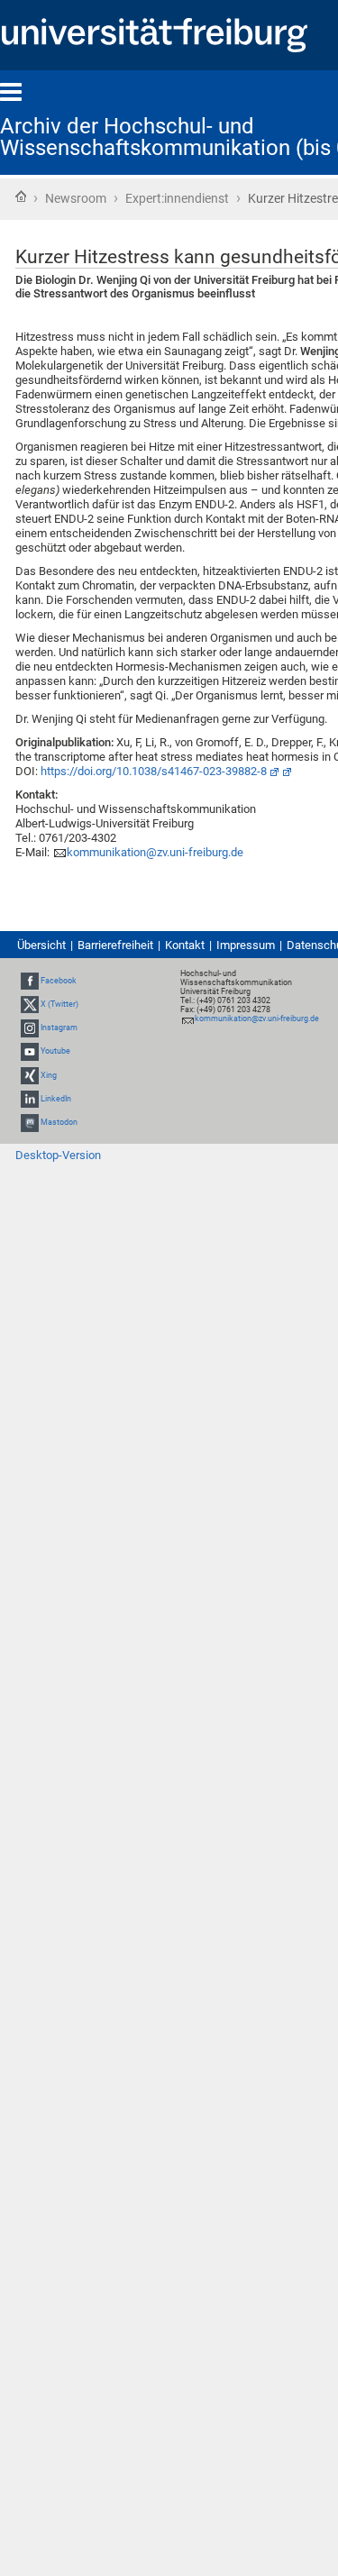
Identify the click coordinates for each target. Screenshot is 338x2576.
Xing (49, 1075)
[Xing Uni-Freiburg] (30, 1075)
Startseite (21, 196)
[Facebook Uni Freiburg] (30, 981)
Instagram (59, 1028)
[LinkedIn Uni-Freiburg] (30, 1099)
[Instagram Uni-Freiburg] (30, 1028)
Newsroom (76, 198)
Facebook (59, 981)
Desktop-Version (58, 1155)
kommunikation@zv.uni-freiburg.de (155, 852)
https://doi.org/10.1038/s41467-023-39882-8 (154, 771)
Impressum (246, 945)
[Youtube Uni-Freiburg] (30, 1051)
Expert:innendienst (177, 198)
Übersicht (41, 945)
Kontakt (185, 945)
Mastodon (59, 1122)
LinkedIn (56, 1099)
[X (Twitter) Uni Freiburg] (30, 1004)
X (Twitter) (59, 1004)
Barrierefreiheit (115, 945)
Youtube (55, 1051)
